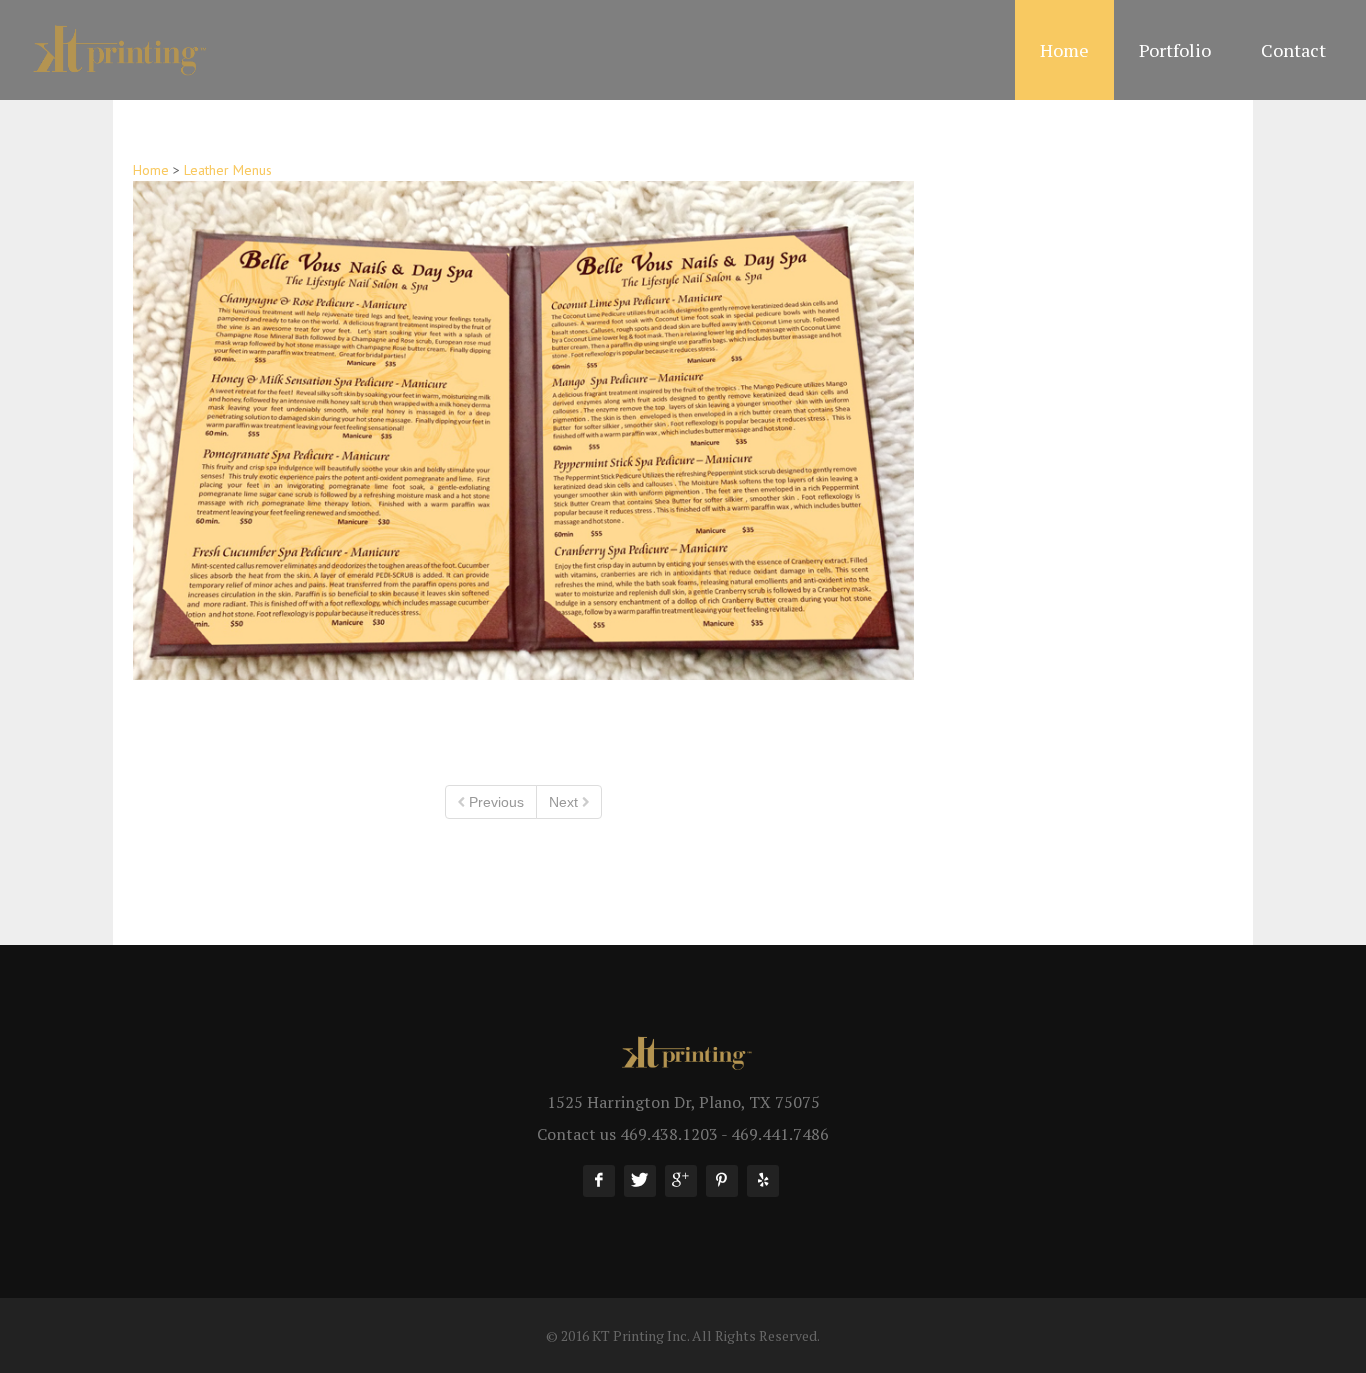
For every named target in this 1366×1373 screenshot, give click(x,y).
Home (151, 170)
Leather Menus (228, 170)
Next (565, 802)
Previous (494, 802)
